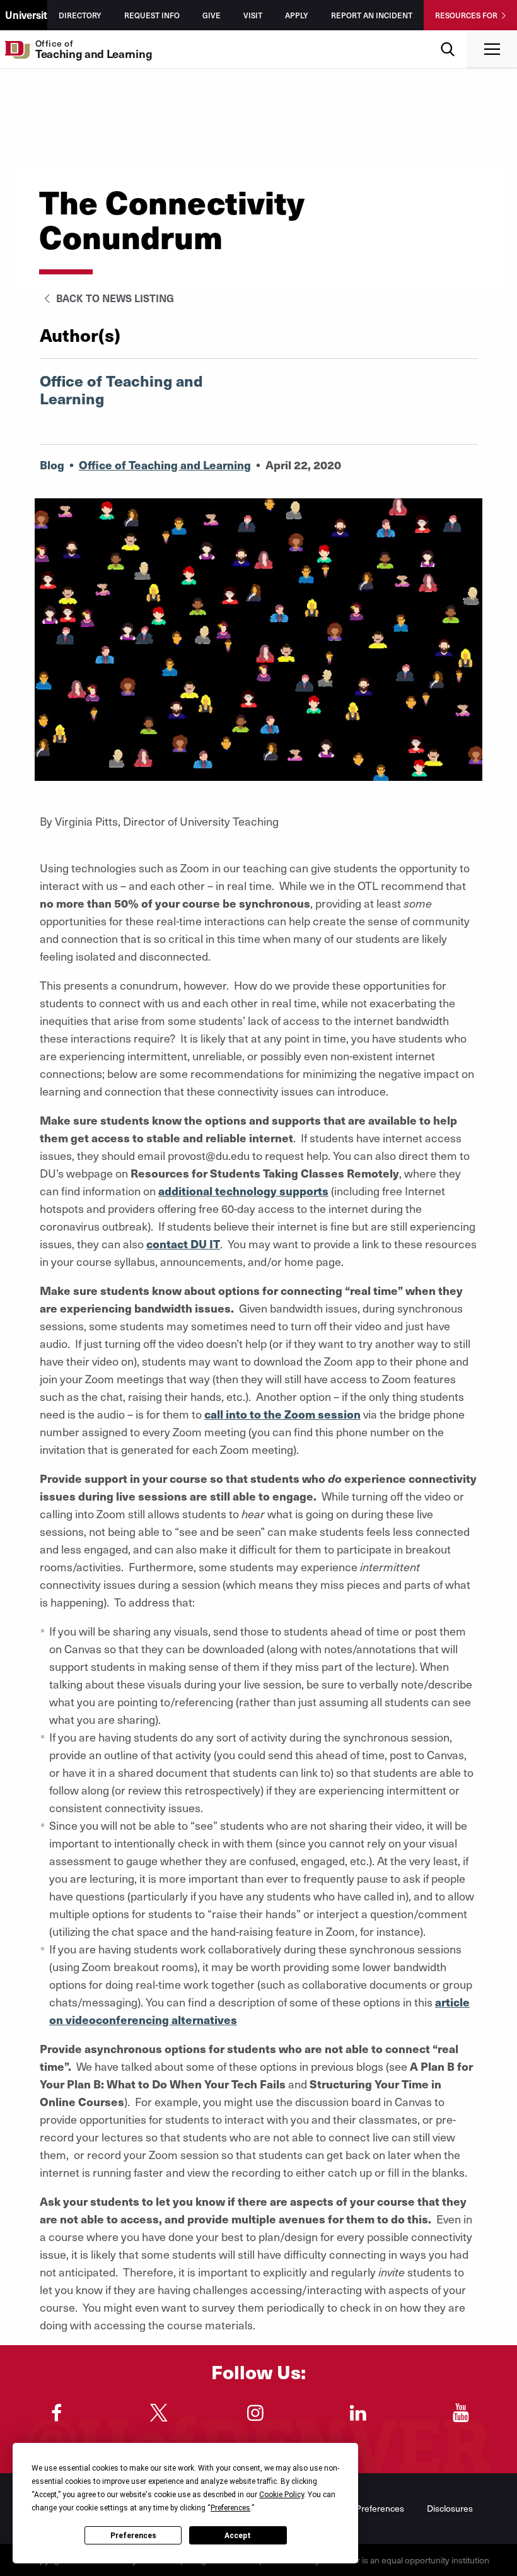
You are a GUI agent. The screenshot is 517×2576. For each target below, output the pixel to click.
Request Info (152, 15)
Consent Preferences (362, 2508)
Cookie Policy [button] (282, 2495)
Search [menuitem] (448, 35)
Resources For (466, 15)
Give (212, 15)
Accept (238, 2536)
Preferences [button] (230, 2508)
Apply (297, 15)
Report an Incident (372, 15)
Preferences (133, 2536)
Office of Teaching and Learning (165, 465)
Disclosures (450, 2508)
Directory (80, 15)
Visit (253, 15)
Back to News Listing (114, 298)
